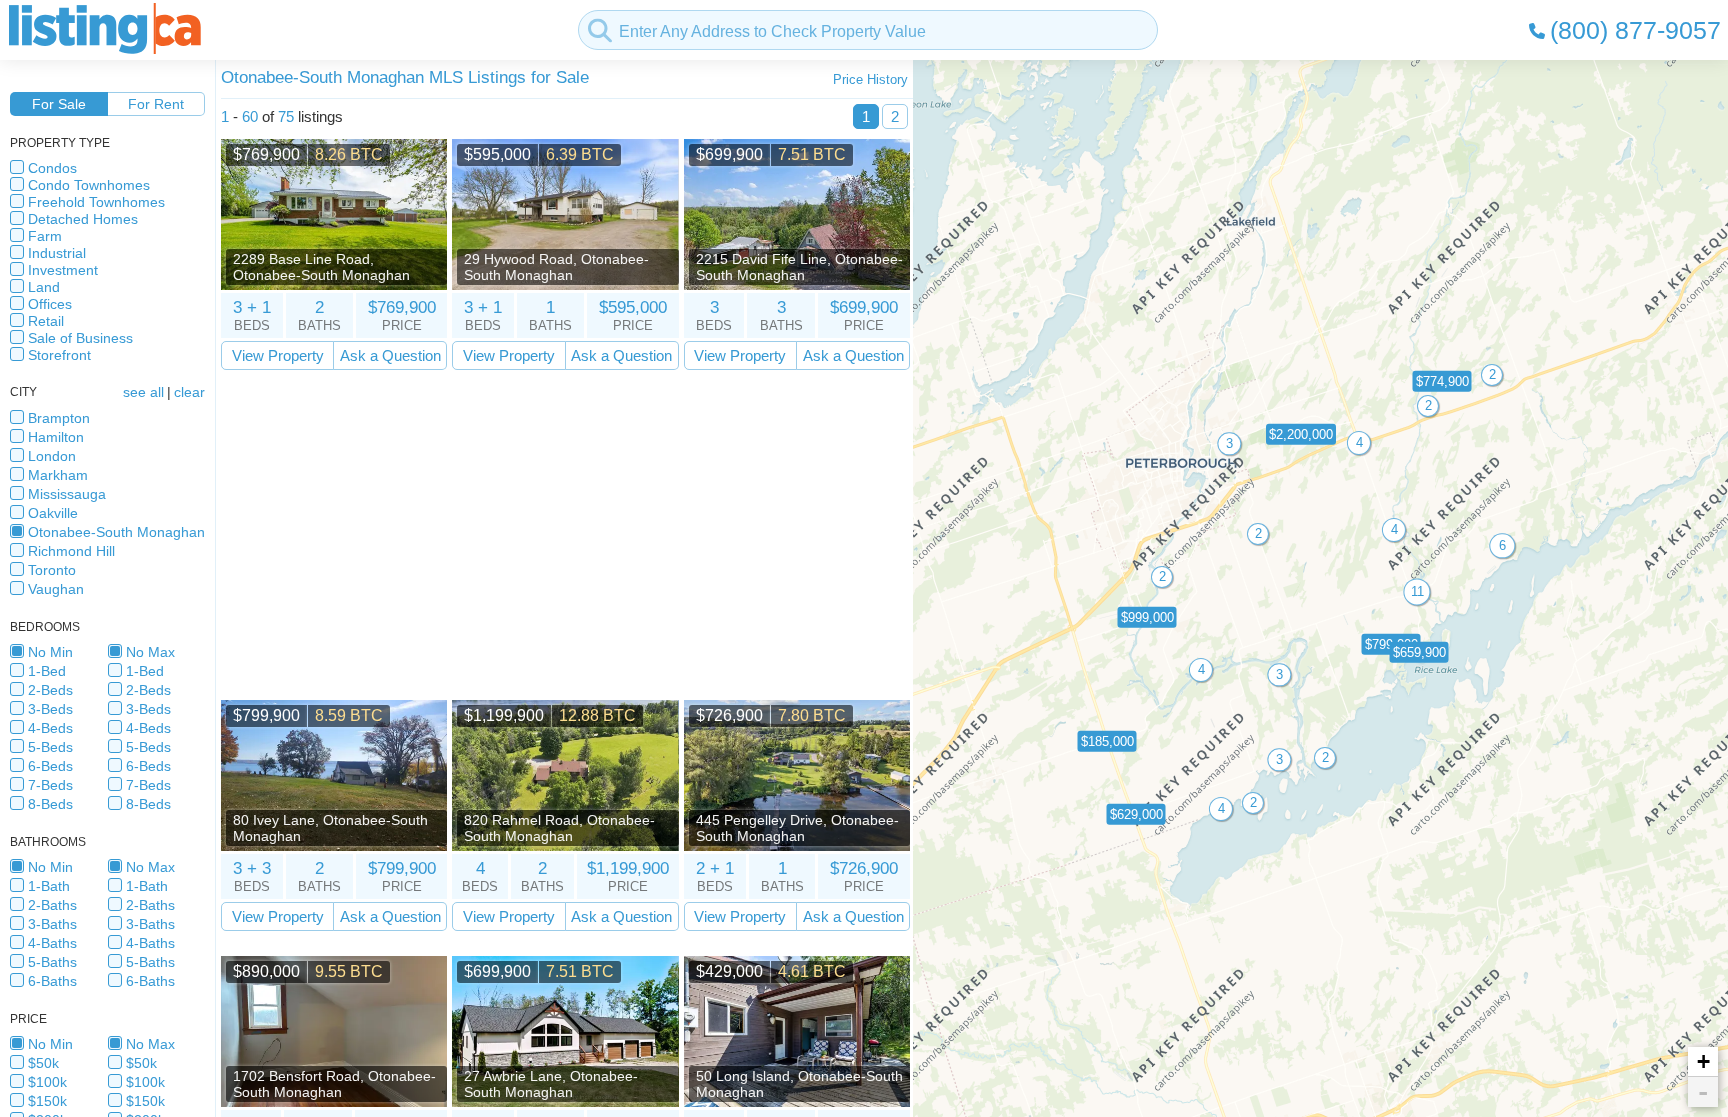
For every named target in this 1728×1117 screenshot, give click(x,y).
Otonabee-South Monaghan (116, 532)
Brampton (59, 418)
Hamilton (56, 437)
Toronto (52, 570)
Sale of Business (80, 338)
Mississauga (67, 494)
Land (44, 287)
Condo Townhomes (89, 185)
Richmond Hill (71, 551)
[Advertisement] (565, 535)
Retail (46, 321)
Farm (45, 236)
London (52, 456)
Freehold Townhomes (96, 202)
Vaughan (56, 589)
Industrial (57, 253)
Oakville (53, 513)
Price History (870, 79)
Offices (50, 304)
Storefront (59, 355)
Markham (58, 475)
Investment (63, 270)
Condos (52, 168)
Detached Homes (83, 219)
